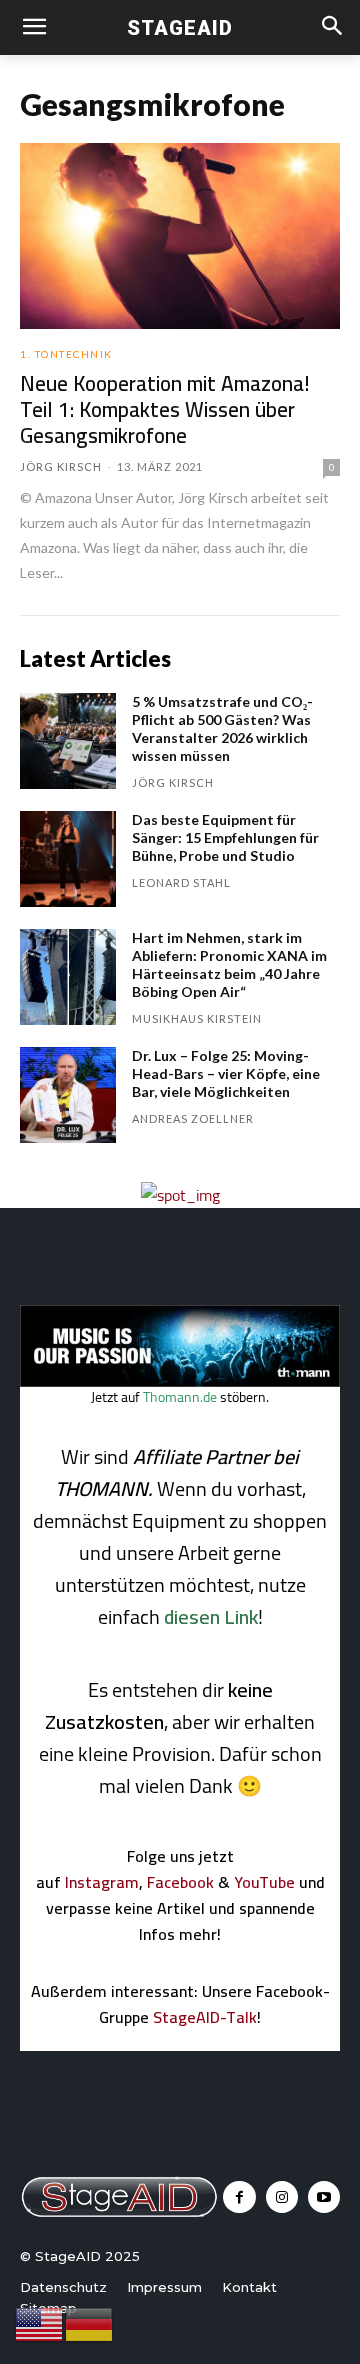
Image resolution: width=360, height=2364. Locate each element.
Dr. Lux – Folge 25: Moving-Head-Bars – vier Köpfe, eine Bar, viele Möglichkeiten (226, 1073)
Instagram (102, 1882)
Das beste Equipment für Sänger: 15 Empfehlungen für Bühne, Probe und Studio (225, 837)
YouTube (264, 1882)
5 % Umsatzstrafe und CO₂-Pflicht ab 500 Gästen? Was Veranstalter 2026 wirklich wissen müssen (222, 728)
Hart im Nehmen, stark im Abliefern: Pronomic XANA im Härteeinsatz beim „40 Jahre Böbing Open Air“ (229, 964)
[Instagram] (282, 2197)
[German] (90, 2323)
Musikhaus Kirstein (197, 1018)
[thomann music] (180, 1381)
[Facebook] (239, 2197)
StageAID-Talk (205, 2017)
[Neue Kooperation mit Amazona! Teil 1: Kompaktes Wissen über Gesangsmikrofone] (180, 236)
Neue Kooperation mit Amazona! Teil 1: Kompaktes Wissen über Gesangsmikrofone (165, 409)
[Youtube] (324, 2197)
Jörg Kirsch (61, 466)
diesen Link (211, 1616)
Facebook (180, 1882)
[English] (40, 2323)
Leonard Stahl (181, 882)
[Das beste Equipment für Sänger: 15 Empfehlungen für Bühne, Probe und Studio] (68, 859)
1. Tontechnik (66, 354)
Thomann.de (180, 1397)
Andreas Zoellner (193, 1118)
